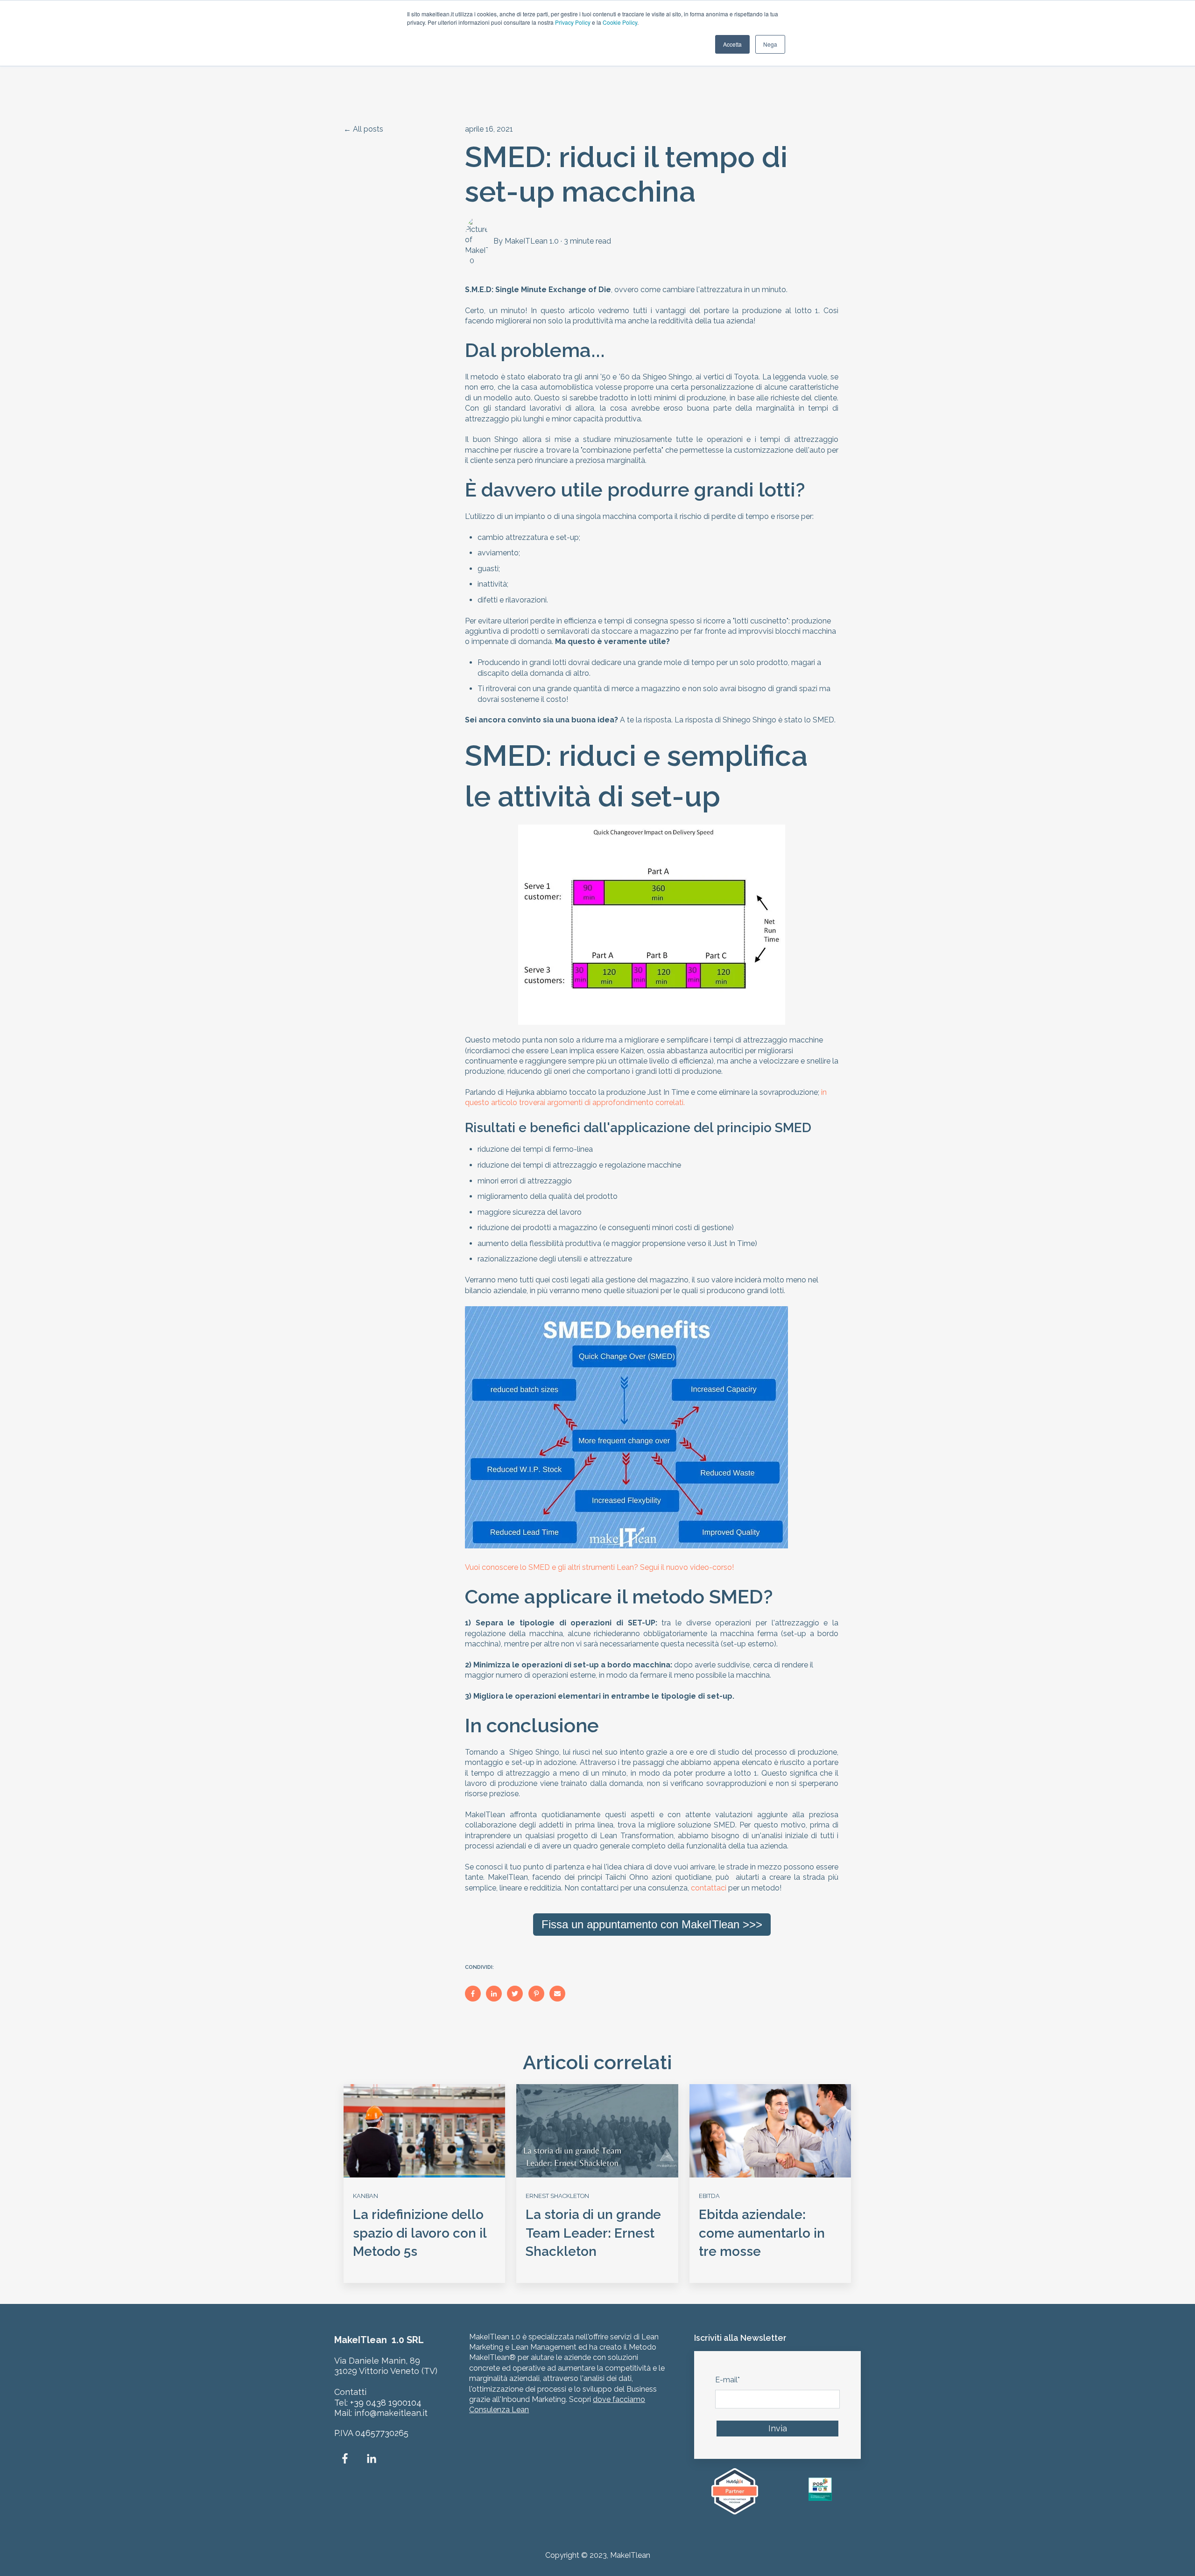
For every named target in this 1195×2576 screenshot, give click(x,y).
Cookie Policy (620, 22)
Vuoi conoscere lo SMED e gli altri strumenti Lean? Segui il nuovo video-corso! (599, 1567)
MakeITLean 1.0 (532, 241)
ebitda (709, 2196)
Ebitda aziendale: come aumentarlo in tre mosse (762, 2233)
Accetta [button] (732, 44)
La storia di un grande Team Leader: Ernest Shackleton (593, 2233)
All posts (368, 129)
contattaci (709, 1888)
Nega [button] (770, 44)
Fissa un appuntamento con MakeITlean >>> (652, 1924)
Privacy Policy (573, 22)
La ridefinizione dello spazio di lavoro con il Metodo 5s (420, 2233)
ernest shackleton (557, 2196)
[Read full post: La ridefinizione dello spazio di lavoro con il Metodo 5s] (424, 2131)
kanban (366, 2196)
